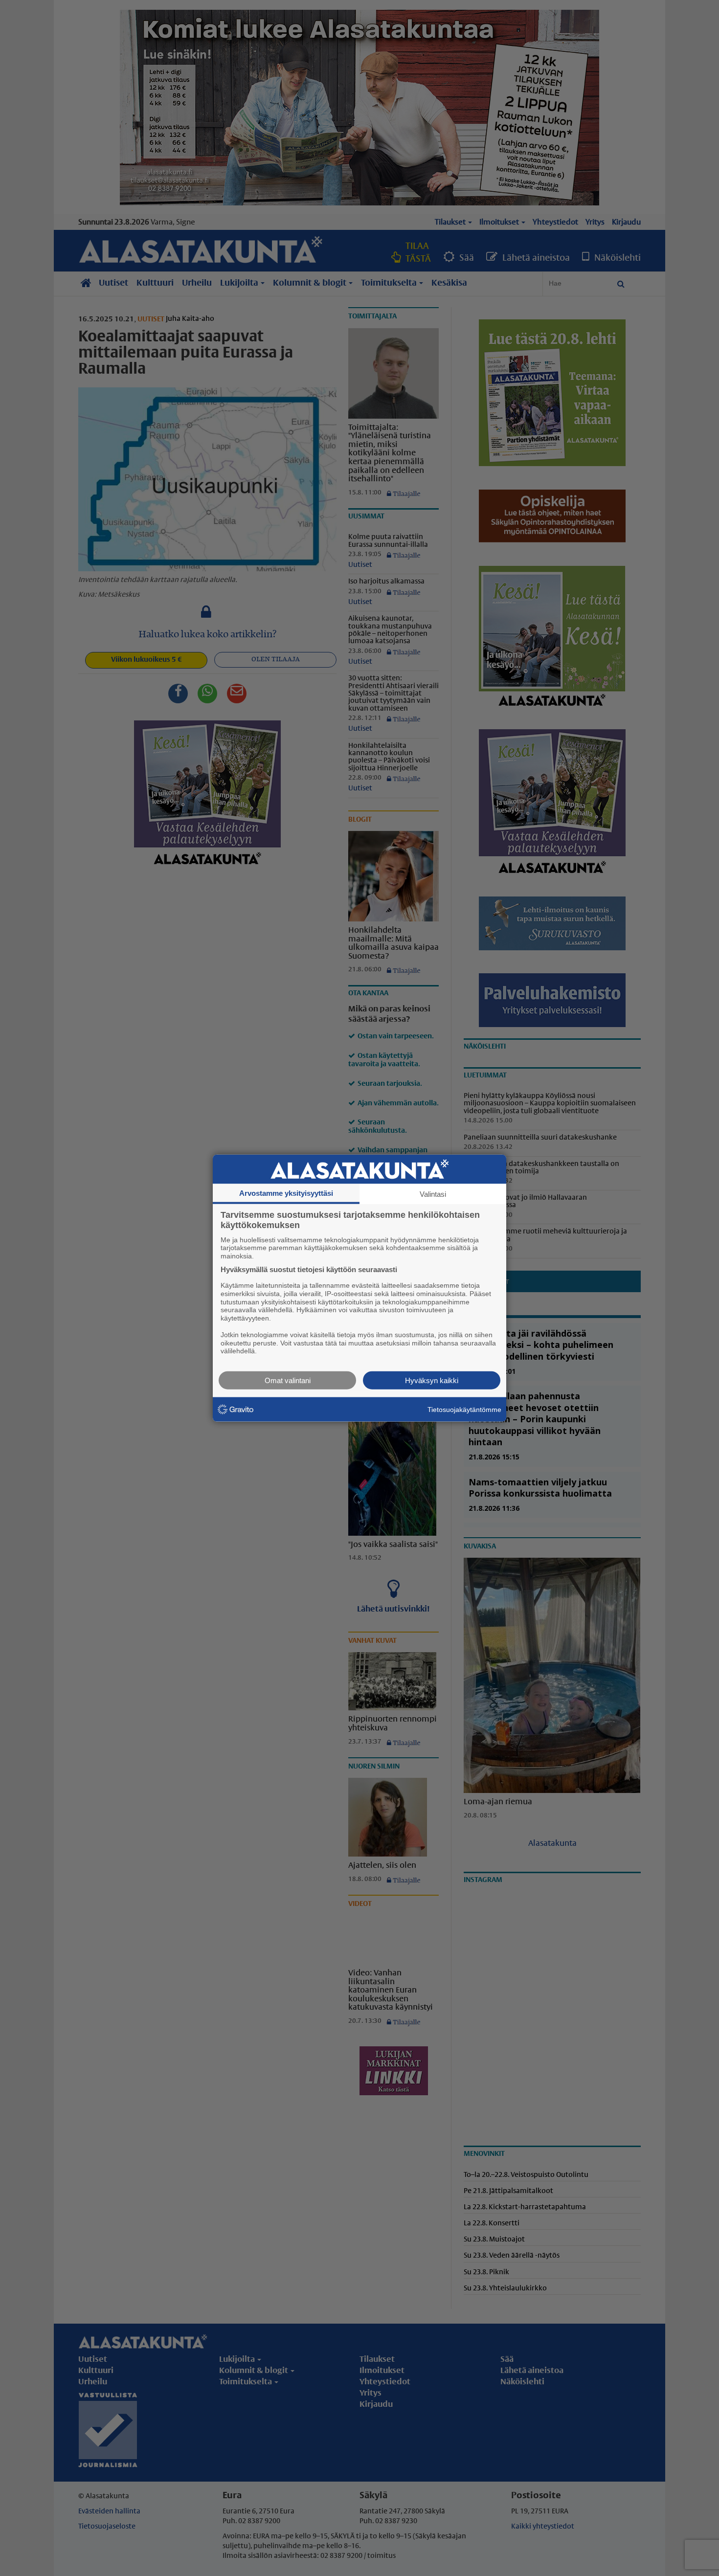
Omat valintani (288, 1380)
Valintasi (433, 1194)
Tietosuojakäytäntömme (464, 1409)
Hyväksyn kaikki (432, 1380)
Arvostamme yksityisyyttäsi (286, 1193)
